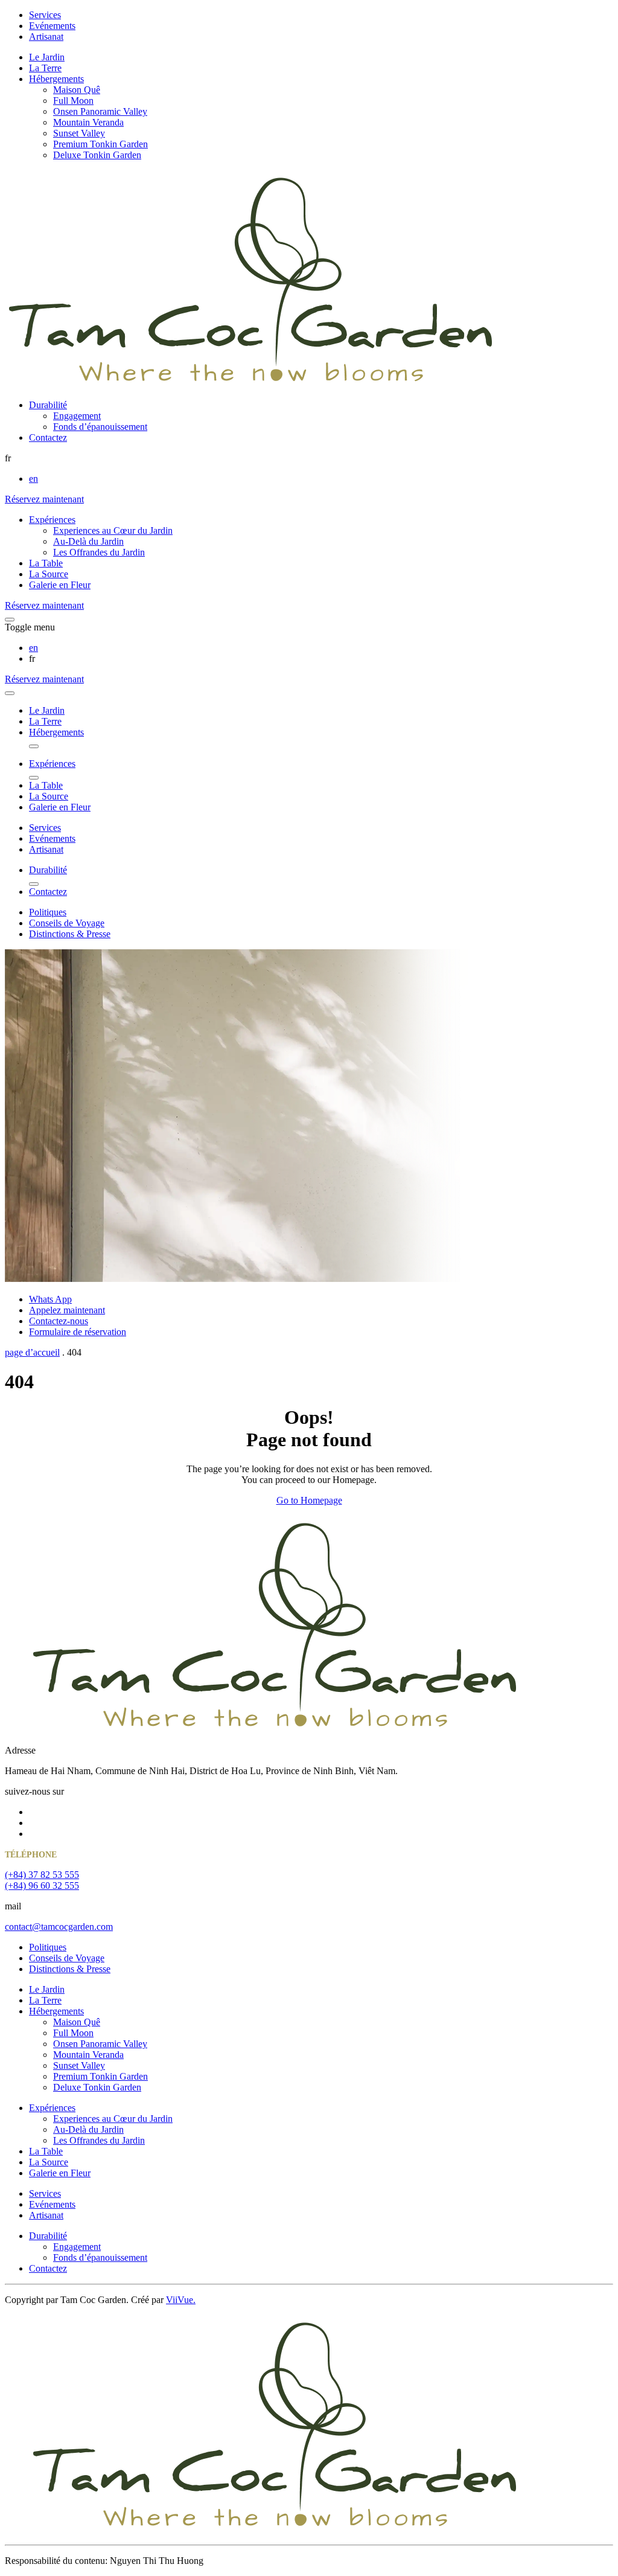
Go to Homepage (309, 1500)
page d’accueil (32, 1352)
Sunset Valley (79, 133)
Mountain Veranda (88, 122)
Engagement (77, 416)
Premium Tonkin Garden (100, 144)
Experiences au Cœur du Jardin (113, 530)
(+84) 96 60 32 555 (42, 1886)
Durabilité (48, 405)
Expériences (52, 520)
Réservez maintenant (44, 499)
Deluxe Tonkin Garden (97, 155)
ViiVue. (181, 2300)
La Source (49, 574)
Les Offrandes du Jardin (99, 552)
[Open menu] (10, 620)
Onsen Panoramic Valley (100, 111)
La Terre (45, 68)
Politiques (48, 912)
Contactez (48, 437)
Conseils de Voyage (67, 923)
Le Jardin (47, 57)
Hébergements (56, 79)
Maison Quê (77, 90)
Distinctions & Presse (70, 934)
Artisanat (46, 37)
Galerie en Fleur (60, 585)
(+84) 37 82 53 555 (42, 1875)
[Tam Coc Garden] (251, 384)
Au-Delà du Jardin (88, 541)
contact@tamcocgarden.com (59, 1927)
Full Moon (73, 101)
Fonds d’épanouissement (100, 427)
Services (45, 15)
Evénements (52, 26)
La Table (46, 563)
